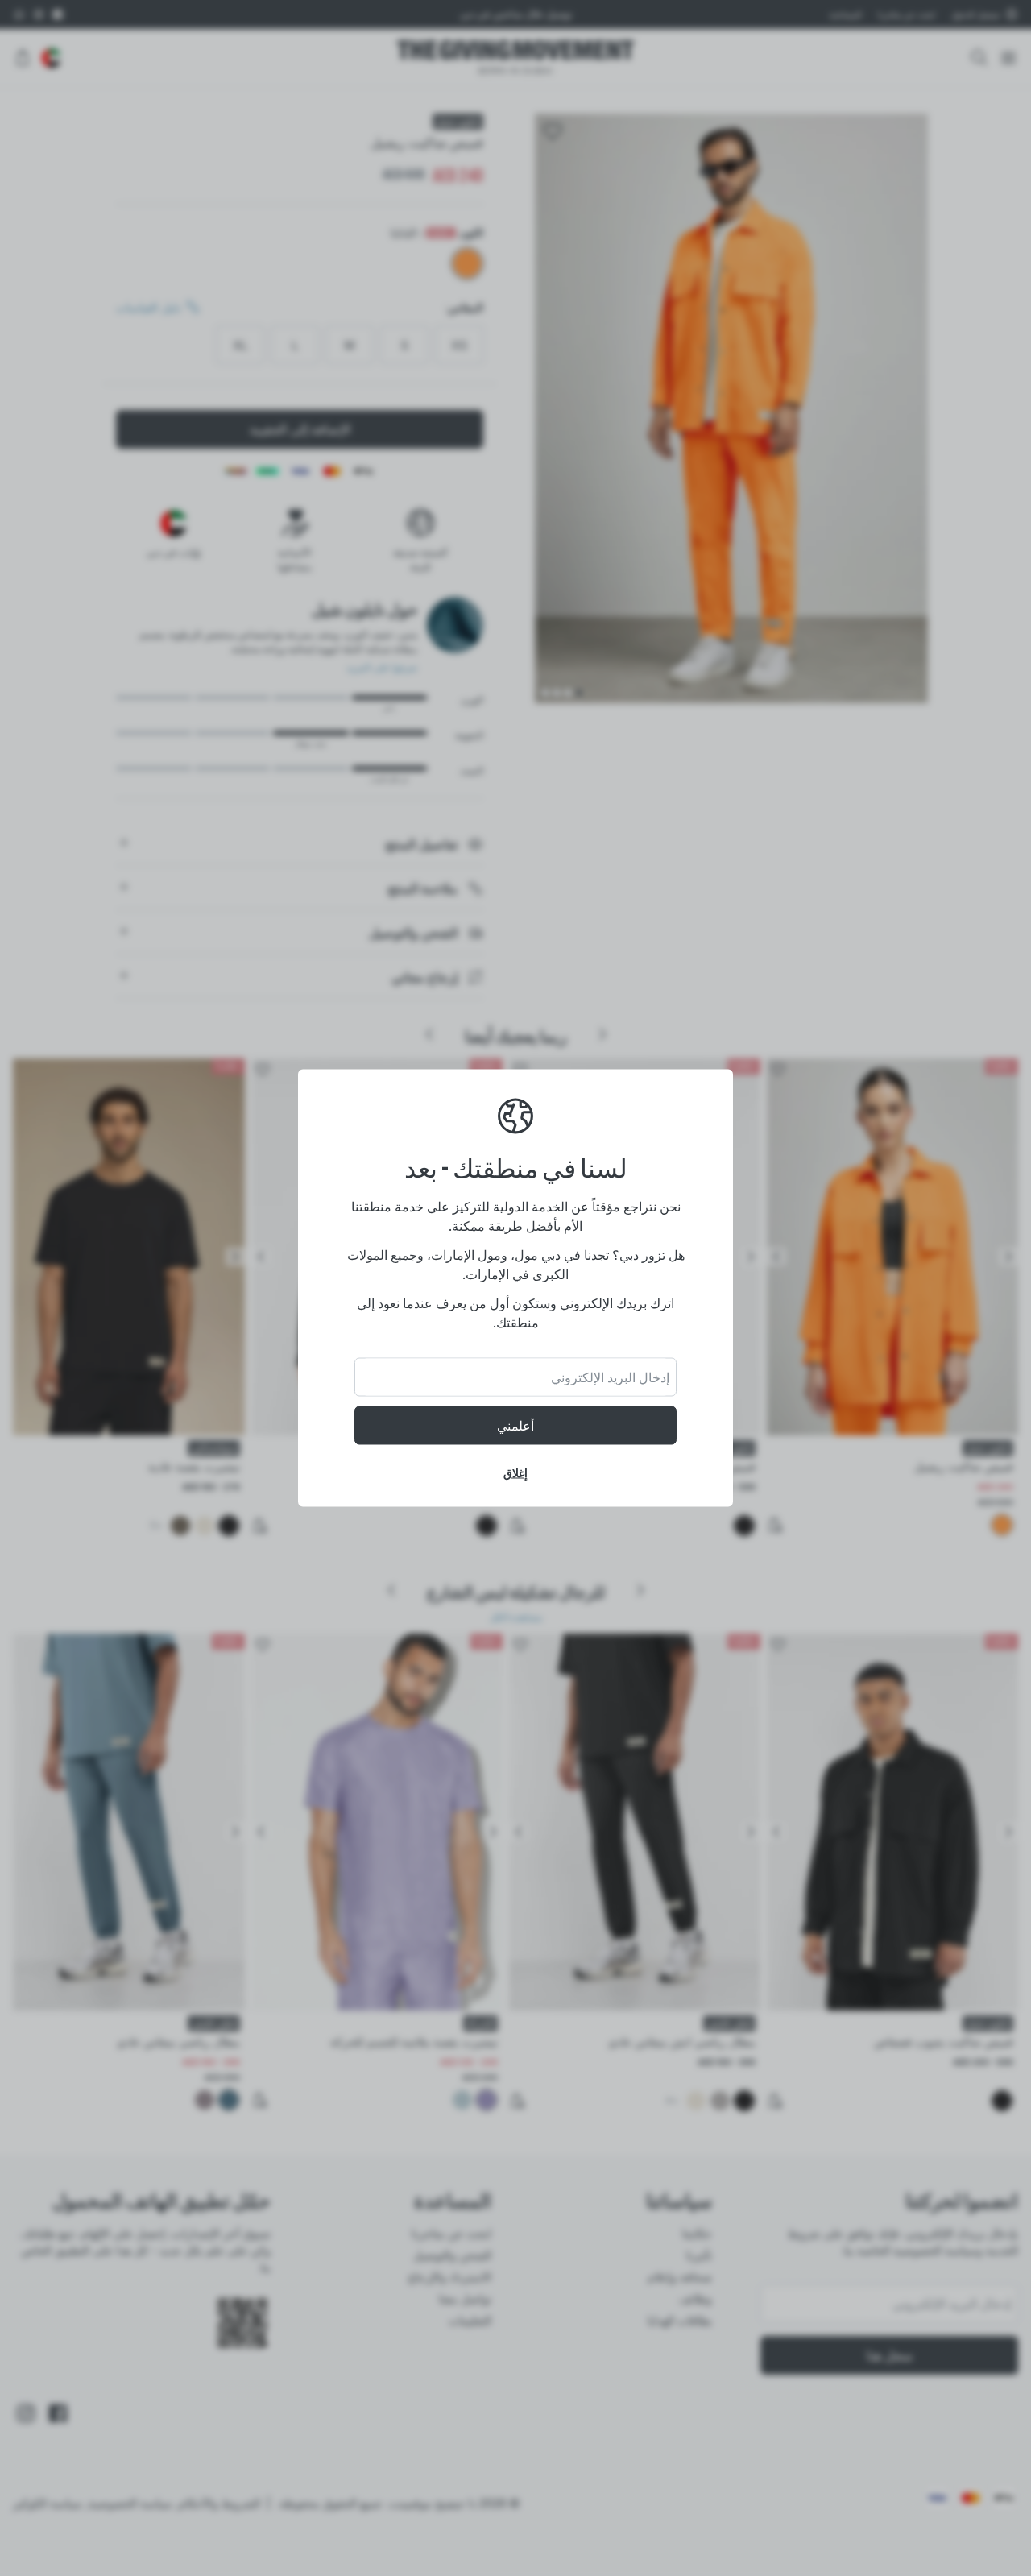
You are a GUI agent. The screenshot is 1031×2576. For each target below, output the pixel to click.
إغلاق (515, 1473)
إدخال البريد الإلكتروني (610, 1377)
